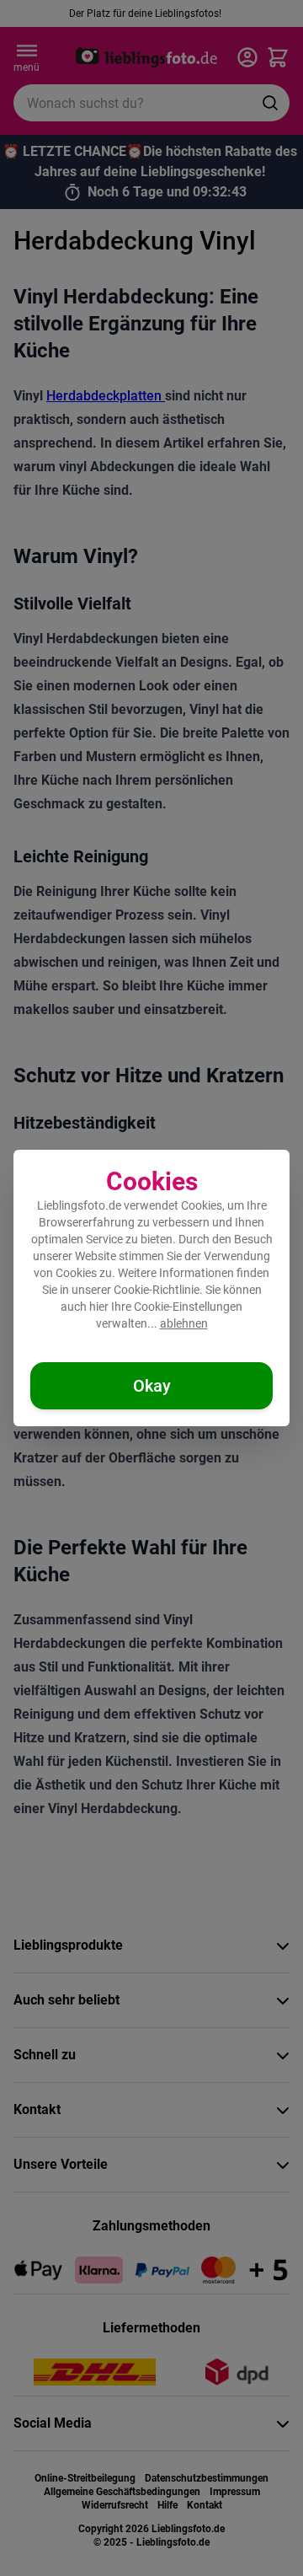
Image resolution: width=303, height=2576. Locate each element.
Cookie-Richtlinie (157, 1290)
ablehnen (184, 1323)
